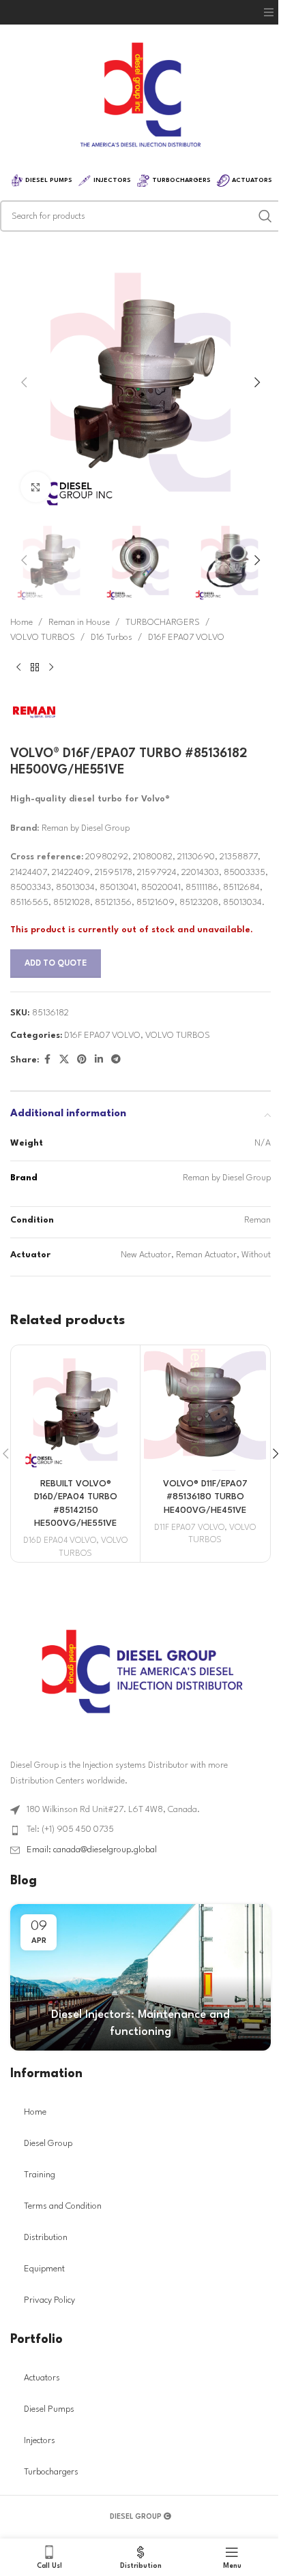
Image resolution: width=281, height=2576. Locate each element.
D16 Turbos (112, 638)
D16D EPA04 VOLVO (60, 1541)
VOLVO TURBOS (43, 638)
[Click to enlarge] (36, 487)
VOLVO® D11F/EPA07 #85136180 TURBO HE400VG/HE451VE (205, 1497)
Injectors (40, 2441)
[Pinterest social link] (82, 1060)
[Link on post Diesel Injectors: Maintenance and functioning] (140, 1977)
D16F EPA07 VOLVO (186, 638)
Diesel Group (48, 2144)
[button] (269, 12)
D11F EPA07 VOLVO (189, 1528)
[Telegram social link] (116, 1060)
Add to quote (56, 964)
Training (40, 2175)
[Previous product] (18, 667)
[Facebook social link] (47, 1060)
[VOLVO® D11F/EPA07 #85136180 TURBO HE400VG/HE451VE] (205, 1410)
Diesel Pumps (49, 2409)
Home (21, 623)
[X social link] (64, 1060)
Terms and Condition (63, 2206)
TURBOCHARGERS (163, 623)
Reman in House (79, 623)
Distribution (46, 2238)
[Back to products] (35, 667)
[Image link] (141, 1671)
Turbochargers (51, 2472)
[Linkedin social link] (99, 1060)
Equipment (44, 2269)
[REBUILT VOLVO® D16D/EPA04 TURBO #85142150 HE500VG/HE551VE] (75, 1410)
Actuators (42, 2378)
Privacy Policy (49, 2300)
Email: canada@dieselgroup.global (92, 1850)
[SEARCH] (265, 216)
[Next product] (51, 667)
